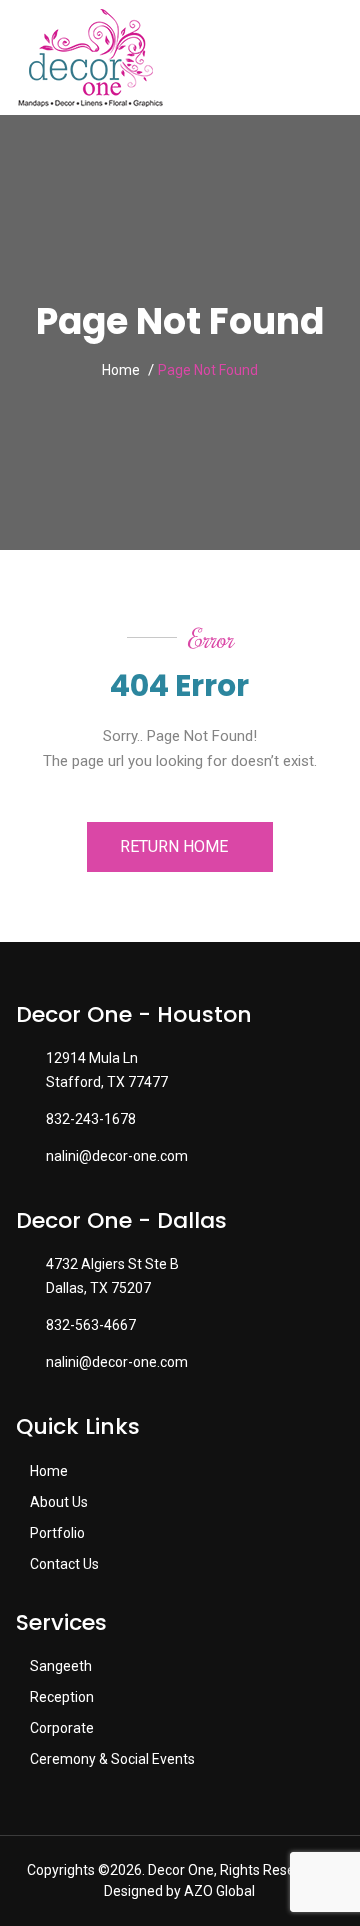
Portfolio (56, 1533)
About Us (57, 1502)
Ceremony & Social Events (111, 1759)
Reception (60, 1697)
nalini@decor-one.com (117, 1156)
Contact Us (63, 1564)
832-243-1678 (91, 1119)
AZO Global (219, 1891)
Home (121, 370)
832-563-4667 (91, 1325)
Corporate (60, 1728)
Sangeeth (59, 1666)
